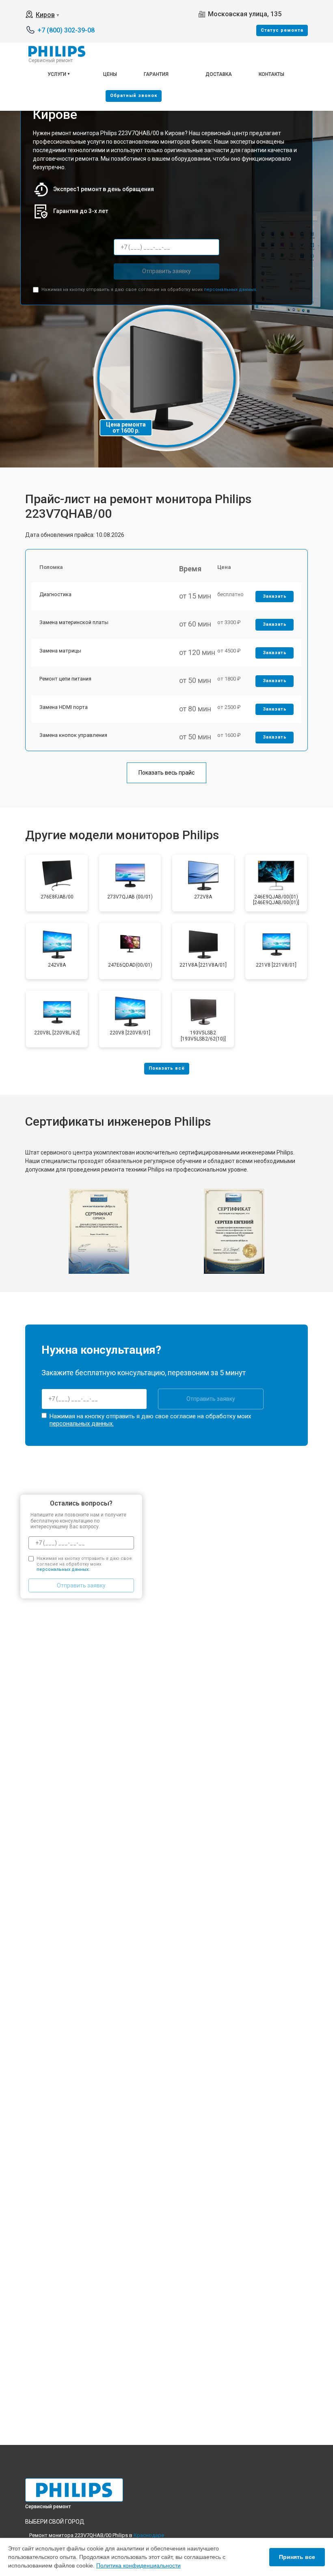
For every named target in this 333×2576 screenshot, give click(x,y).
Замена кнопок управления (73, 735)
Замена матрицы (60, 651)
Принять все (297, 2557)
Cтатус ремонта (282, 30)
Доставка (219, 74)
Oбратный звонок (134, 96)
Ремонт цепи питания (65, 679)
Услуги (57, 74)
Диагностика (55, 594)
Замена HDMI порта (64, 707)
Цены (110, 74)
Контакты (271, 74)
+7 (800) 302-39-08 (66, 30)
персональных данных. (230, 290)
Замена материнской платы (74, 622)
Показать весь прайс (166, 773)
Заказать (275, 596)
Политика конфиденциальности (138, 2565)
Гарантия (156, 74)
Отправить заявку (166, 271)
